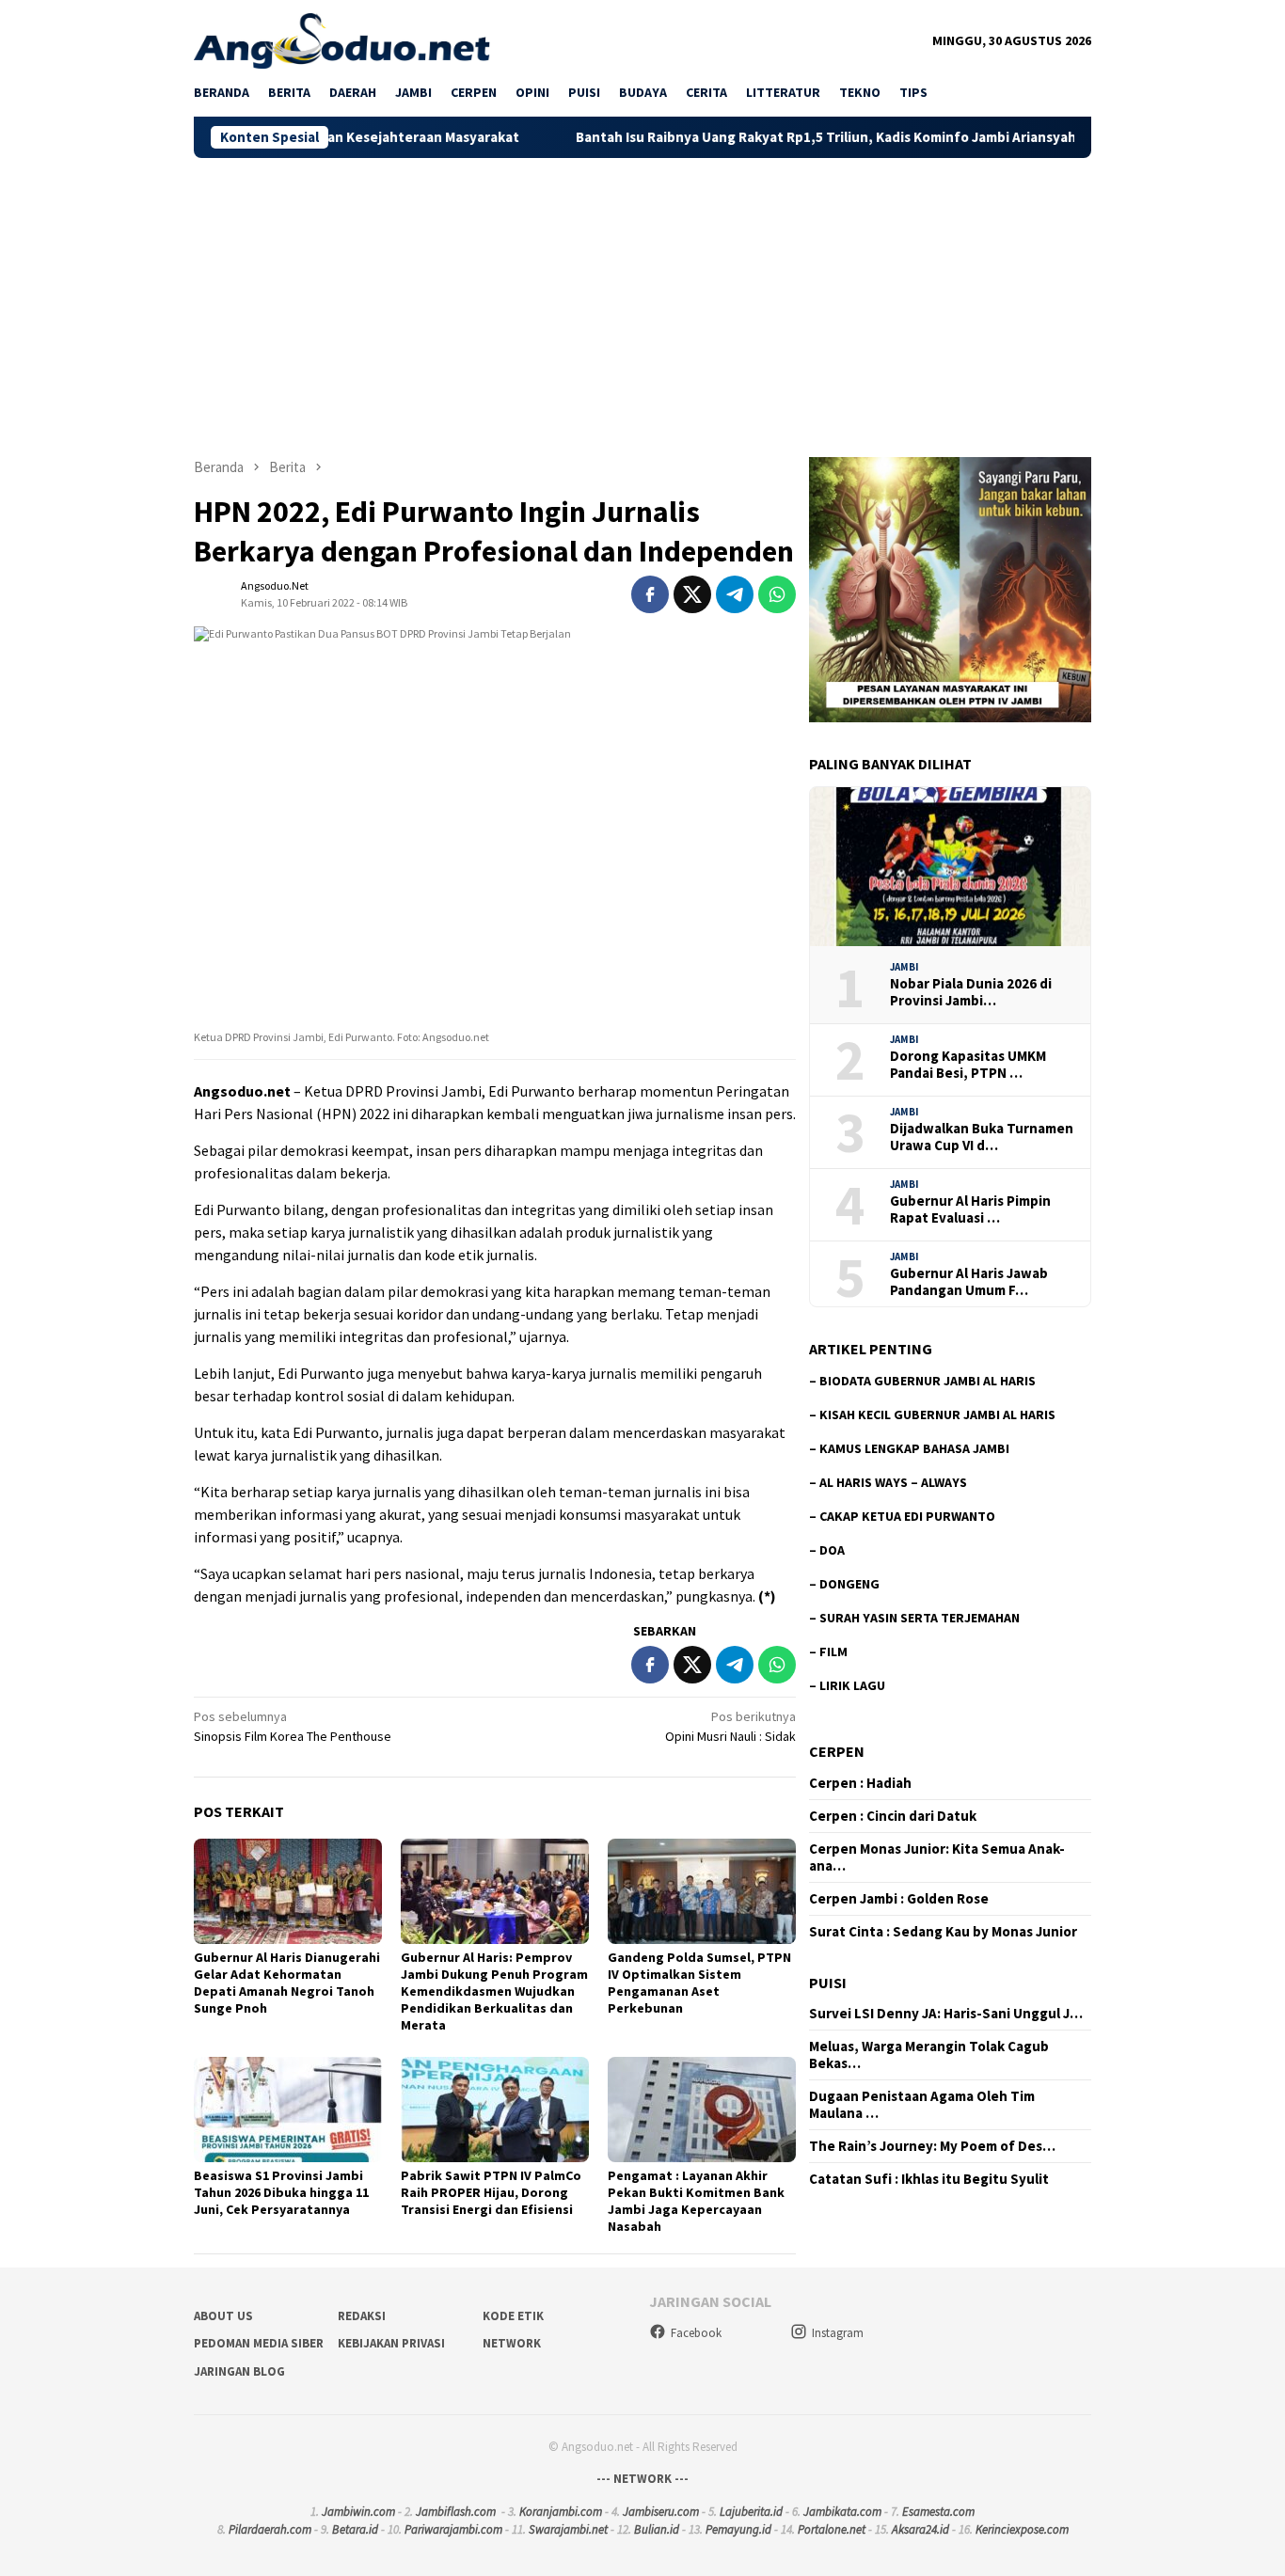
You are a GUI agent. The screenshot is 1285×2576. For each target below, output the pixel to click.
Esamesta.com (938, 2512)
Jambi (904, 967)
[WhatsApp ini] (777, 594)
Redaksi (362, 2316)
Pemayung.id (738, 2529)
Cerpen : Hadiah (860, 1783)
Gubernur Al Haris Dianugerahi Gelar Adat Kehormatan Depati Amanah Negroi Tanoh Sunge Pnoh (287, 1983)
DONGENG (849, 1584)
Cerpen (837, 1751)
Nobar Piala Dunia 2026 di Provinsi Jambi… (971, 992)
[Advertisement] (642, 299)
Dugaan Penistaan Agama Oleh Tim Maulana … (922, 2105)
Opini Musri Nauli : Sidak (730, 1726)
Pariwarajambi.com (453, 2529)
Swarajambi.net (568, 2529)
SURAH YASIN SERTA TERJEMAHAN (920, 1618)
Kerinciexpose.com (1022, 2529)
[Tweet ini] (692, 594)
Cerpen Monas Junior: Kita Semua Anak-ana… (937, 1857)
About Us (223, 2316)
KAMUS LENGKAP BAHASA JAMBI (914, 1448)
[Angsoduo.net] (342, 40)
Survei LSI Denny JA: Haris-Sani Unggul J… (946, 2014)
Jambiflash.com (456, 2512)
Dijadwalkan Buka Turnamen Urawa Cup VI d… (982, 1137)
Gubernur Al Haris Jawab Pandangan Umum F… (969, 1282)
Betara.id (355, 2529)
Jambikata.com (842, 2512)
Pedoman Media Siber (259, 2343)
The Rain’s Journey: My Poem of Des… (932, 2146)
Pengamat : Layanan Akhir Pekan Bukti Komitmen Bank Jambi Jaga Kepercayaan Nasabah (696, 2201)
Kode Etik (513, 2316)
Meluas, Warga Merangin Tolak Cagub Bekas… (929, 2055)
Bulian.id (657, 2529)
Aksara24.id (920, 2529)
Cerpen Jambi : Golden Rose (899, 1899)
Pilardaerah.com (270, 2529)
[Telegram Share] (735, 594)
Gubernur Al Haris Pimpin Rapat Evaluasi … (970, 1209)
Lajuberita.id (751, 2512)
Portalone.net (832, 2529)
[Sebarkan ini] (650, 594)
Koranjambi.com (561, 2512)
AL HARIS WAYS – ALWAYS (893, 1482)
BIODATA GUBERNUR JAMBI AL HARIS (928, 1381)
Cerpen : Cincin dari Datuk (893, 1816)
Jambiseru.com (661, 2512)
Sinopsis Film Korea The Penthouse (293, 1726)
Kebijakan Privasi (391, 2343)
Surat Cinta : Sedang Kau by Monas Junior (943, 1932)
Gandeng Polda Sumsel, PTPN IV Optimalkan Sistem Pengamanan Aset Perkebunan (699, 1983)
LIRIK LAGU (852, 1685)
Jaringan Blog (239, 2371)
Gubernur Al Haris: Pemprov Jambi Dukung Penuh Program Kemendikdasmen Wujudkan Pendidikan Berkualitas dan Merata (494, 1991)
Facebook (696, 2333)
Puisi (828, 1983)
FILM (833, 1651)
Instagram (838, 2333)
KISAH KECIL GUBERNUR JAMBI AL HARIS (937, 1414)
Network (512, 2343)
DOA (832, 1550)
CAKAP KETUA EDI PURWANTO (907, 1516)
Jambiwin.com (358, 2512)
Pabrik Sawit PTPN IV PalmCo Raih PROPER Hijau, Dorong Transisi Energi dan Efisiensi (491, 2192)
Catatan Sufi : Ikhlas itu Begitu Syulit (929, 2179)
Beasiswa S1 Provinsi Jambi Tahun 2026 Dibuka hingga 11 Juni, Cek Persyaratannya (281, 2192)
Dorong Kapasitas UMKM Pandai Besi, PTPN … (968, 1065)
